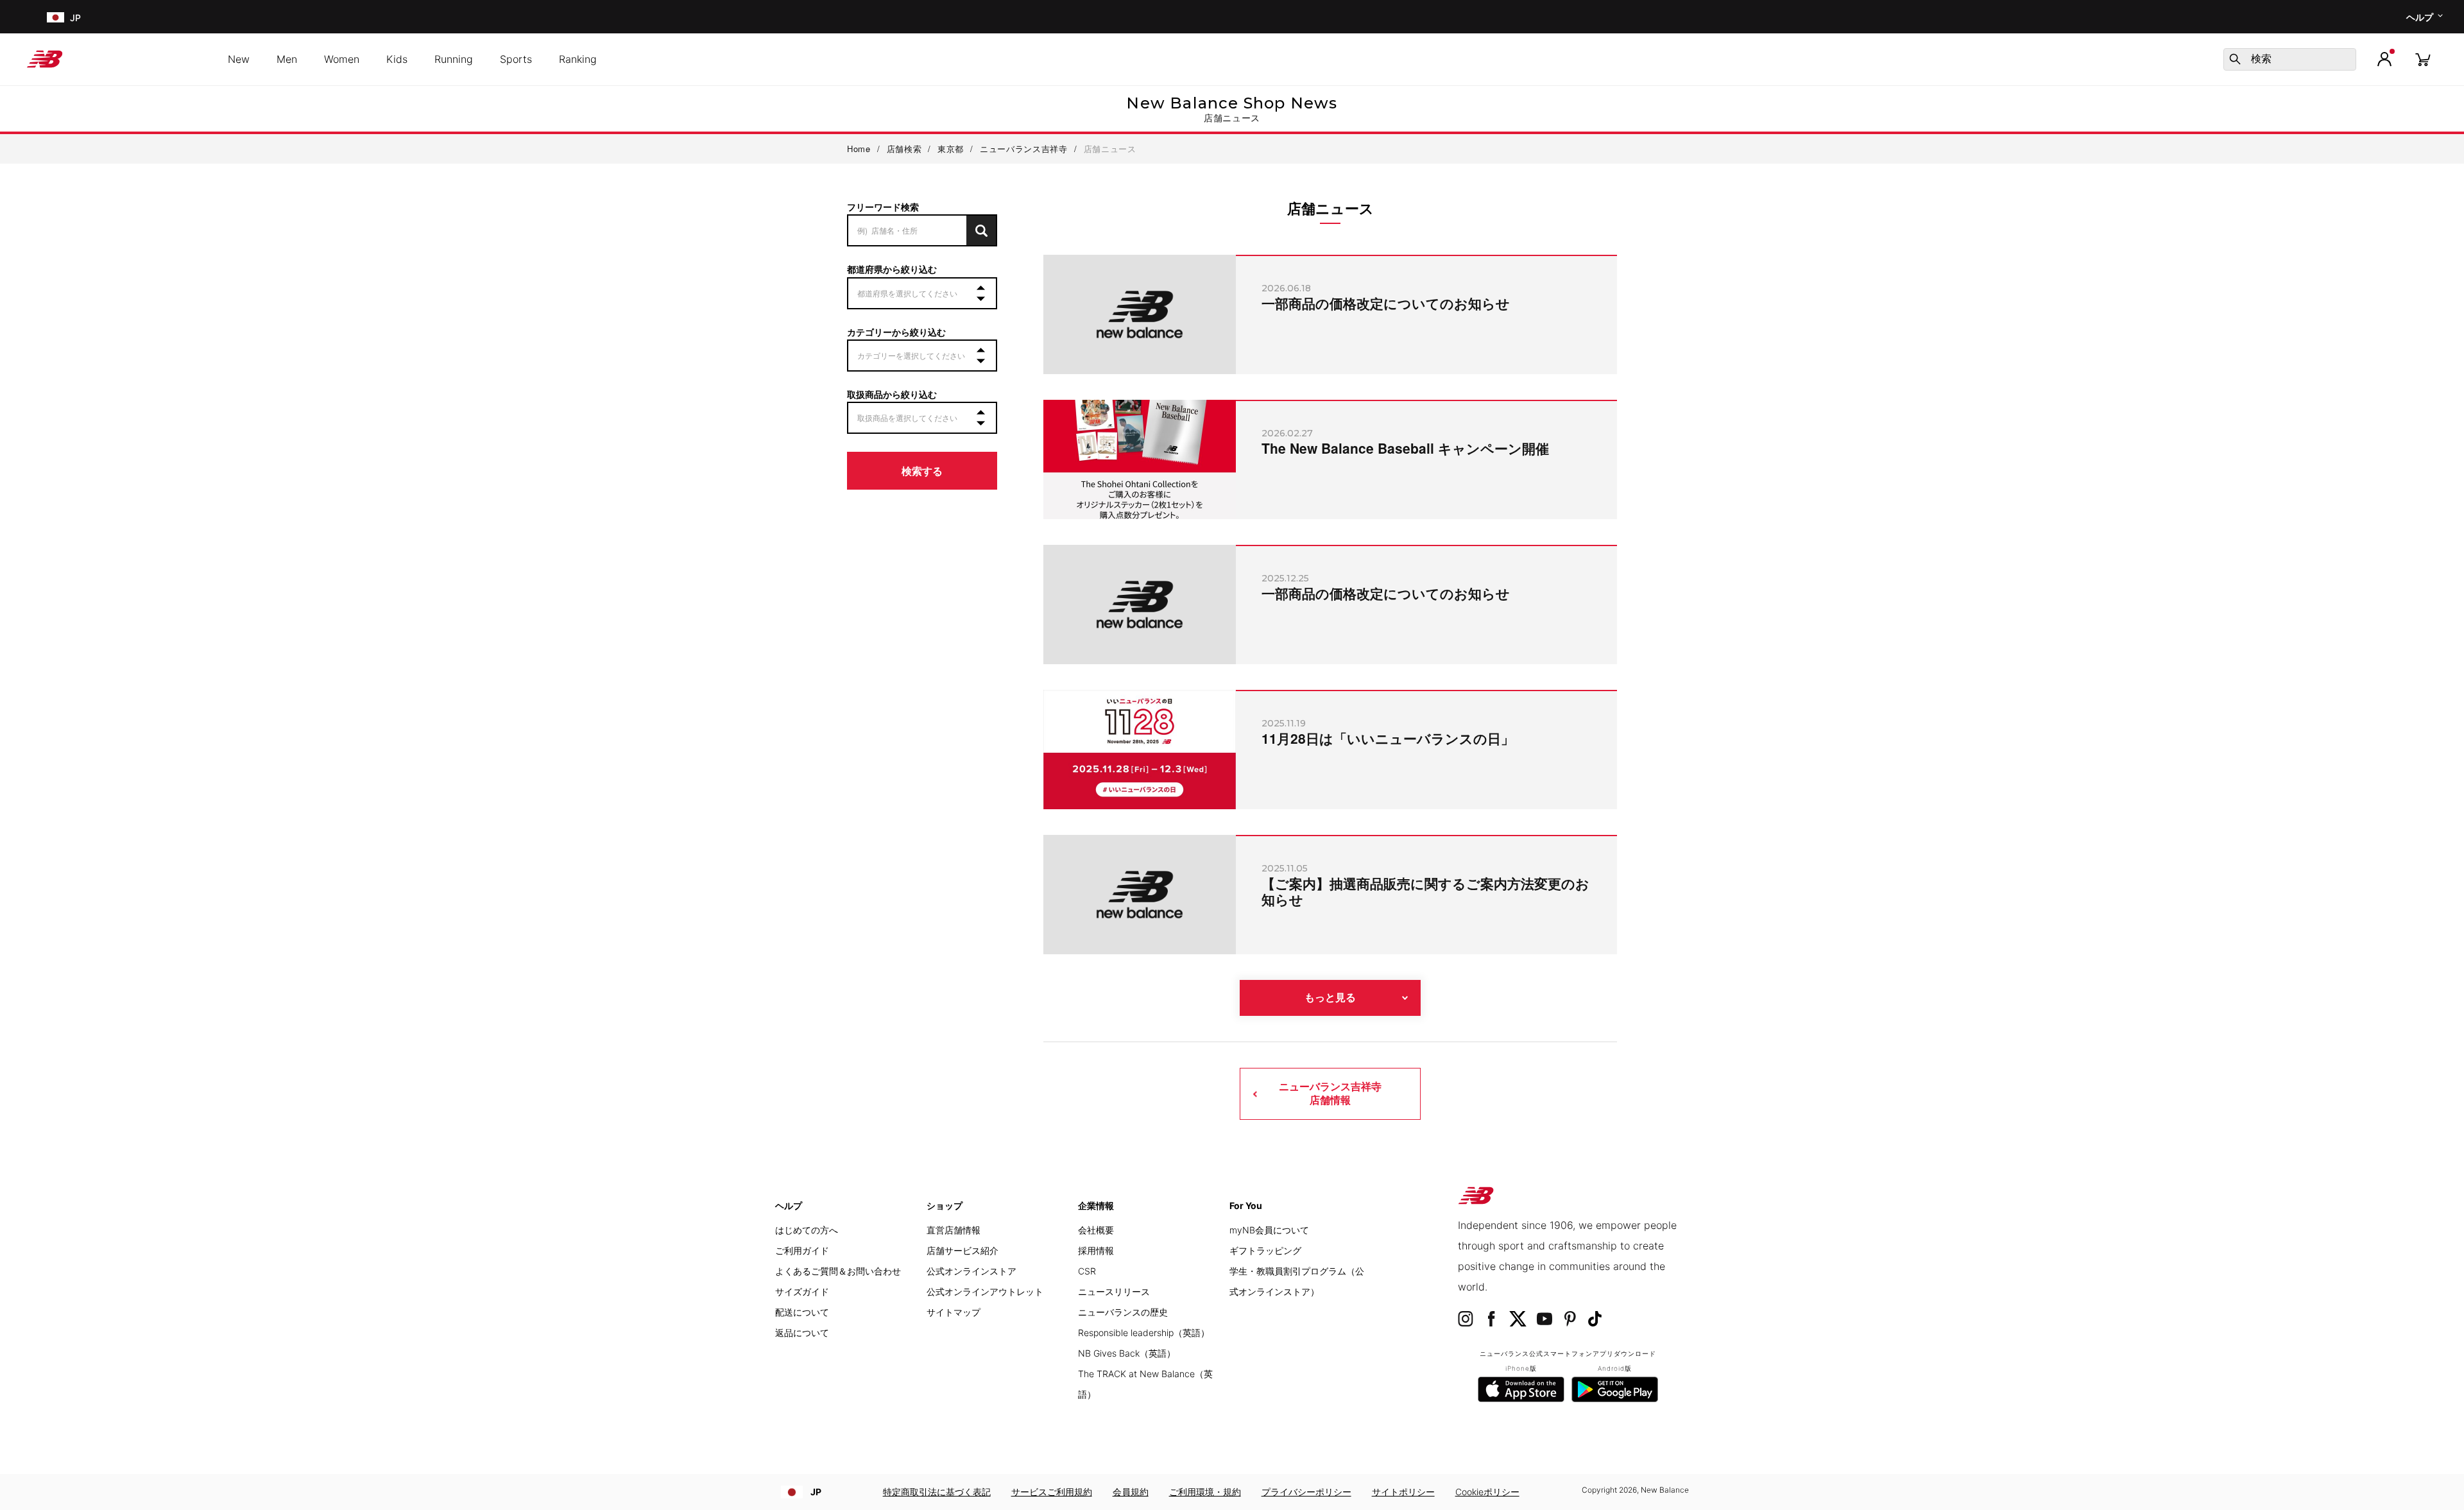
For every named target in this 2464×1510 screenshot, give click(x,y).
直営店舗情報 (954, 1230)
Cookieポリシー (1487, 1492)
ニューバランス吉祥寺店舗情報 (1330, 1093)
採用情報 (1096, 1250)
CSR (1087, 1271)
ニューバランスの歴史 (1123, 1312)
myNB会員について (1269, 1230)
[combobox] (2290, 59)
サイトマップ (954, 1312)
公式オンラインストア (971, 1271)
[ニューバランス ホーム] (50, 59)
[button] (2384, 59)
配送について (802, 1312)
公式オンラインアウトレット (985, 1291)
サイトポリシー (1403, 1492)
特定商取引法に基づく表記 (937, 1492)
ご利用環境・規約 (1205, 1492)
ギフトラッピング (1265, 1250)
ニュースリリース (1114, 1291)
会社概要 (1096, 1230)
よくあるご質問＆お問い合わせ (838, 1271)
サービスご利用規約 (1052, 1492)
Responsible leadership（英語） (1144, 1333)
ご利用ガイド (802, 1250)
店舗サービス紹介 (963, 1250)
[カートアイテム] (2423, 59)
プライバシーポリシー (1306, 1492)
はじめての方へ (807, 1230)
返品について (802, 1333)
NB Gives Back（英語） (1127, 1353)
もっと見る (1330, 998)
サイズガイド (802, 1291)
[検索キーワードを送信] (2235, 59)
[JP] (54, 17)
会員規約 (1131, 1492)
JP (816, 1492)
